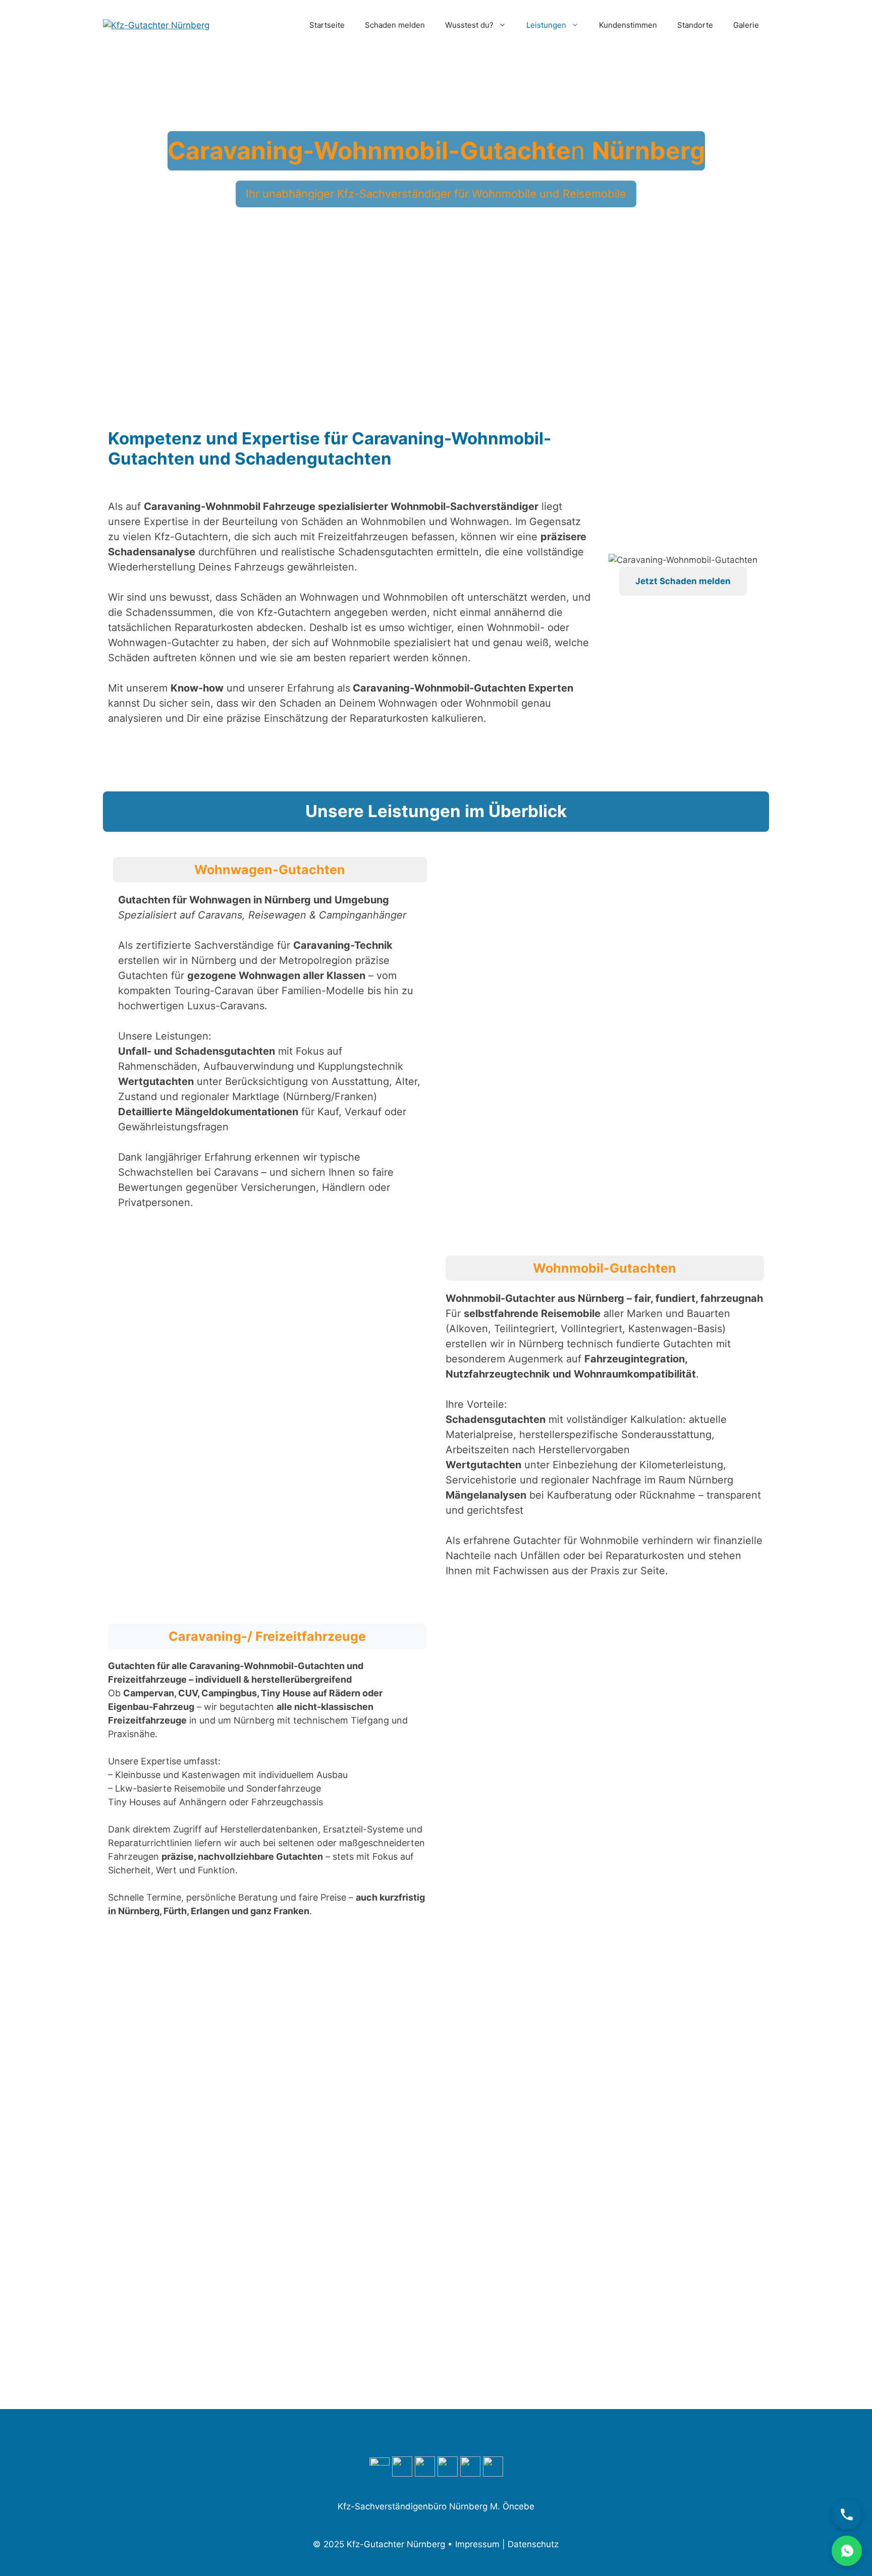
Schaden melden (395, 25)
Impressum (477, 2544)
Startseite (327, 25)
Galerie (746, 25)
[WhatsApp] (847, 2551)
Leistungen (546, 25)
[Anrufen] (847, 2514)
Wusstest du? (469, 25)
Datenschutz (533, 2544)
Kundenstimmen (628, 25)
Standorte (695, 25)
